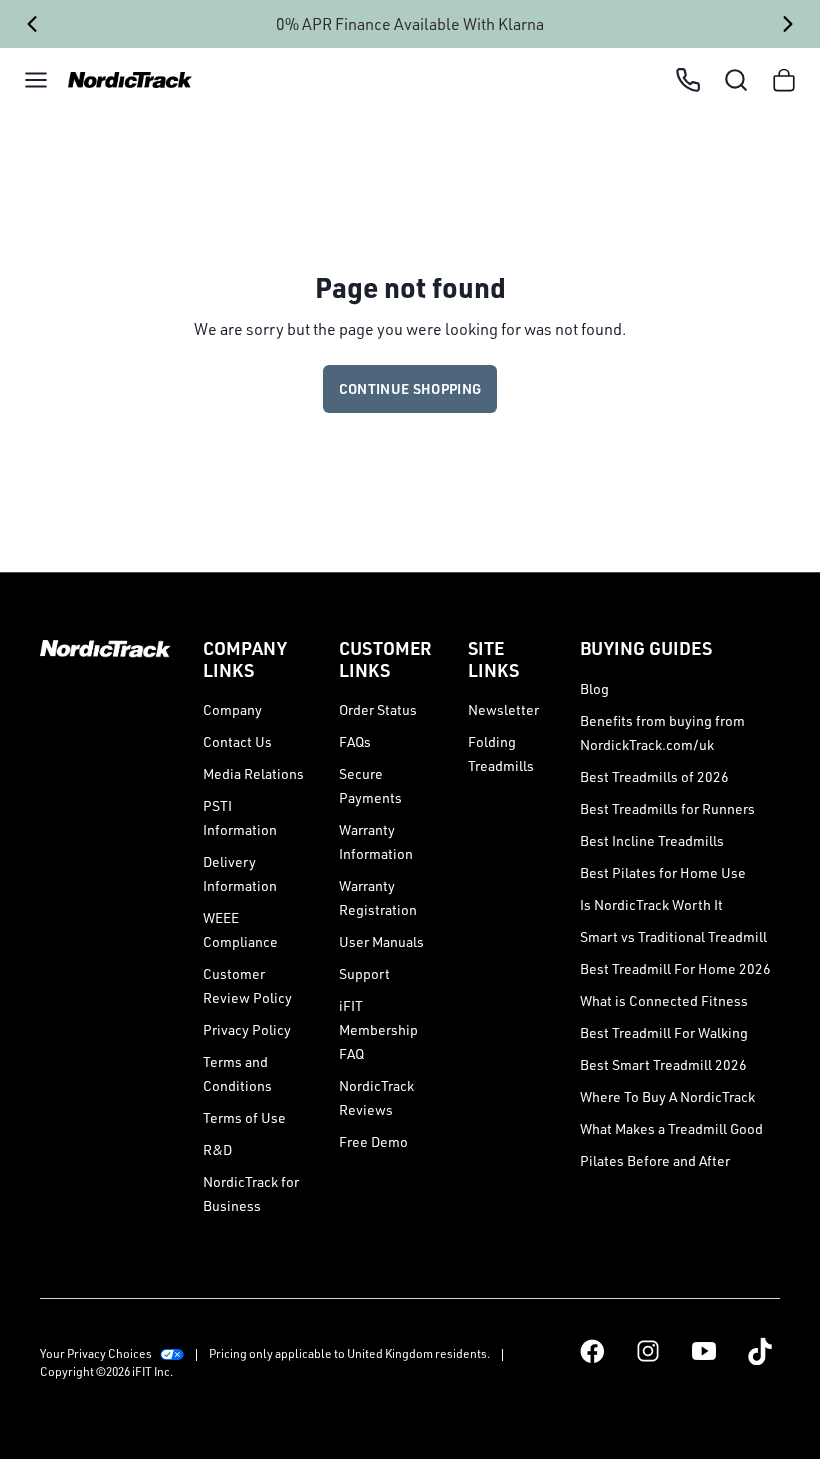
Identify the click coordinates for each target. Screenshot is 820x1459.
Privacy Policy (247, 1029)
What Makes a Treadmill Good (671, 1128)
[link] (124, 80)
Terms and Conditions (237, 1073)
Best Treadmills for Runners (667, 808)
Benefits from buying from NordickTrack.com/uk (662, 732)
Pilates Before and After (655, 1160)
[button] (36, 80)
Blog (594, 688)
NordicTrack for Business (251, 1193)
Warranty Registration (378, 897)
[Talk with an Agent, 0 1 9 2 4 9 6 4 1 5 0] (688, 80)
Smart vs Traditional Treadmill (673, 936)
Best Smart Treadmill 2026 (663, 1064)
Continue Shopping (410, 388)
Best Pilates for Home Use (663, 872)
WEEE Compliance (240, 929)
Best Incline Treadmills (652, 840)
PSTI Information (240, 817)
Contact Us (237, 741)
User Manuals (381, 941)
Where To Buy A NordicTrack (667, 1096)
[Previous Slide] (31, 24)
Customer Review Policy (247, 985)
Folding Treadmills (501, 753)
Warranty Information (376, 841)
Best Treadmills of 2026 (654, 776)
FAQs (355, 741)
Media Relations (253, 773)
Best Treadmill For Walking (664, 1032)
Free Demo (373, 1141)
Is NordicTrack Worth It (651, 904)
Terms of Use (244, 1117)
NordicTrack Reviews (376, 1097)
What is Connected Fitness (664, 1000)
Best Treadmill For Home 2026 (675, 968)
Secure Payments (370, 785)
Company (232, 709)
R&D (217, 1149)
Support (364, 973)
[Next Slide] (788, 24)
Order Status (378, 709)
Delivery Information (240, 873)
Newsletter (503, 709)
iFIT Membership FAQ (378, 1029)
